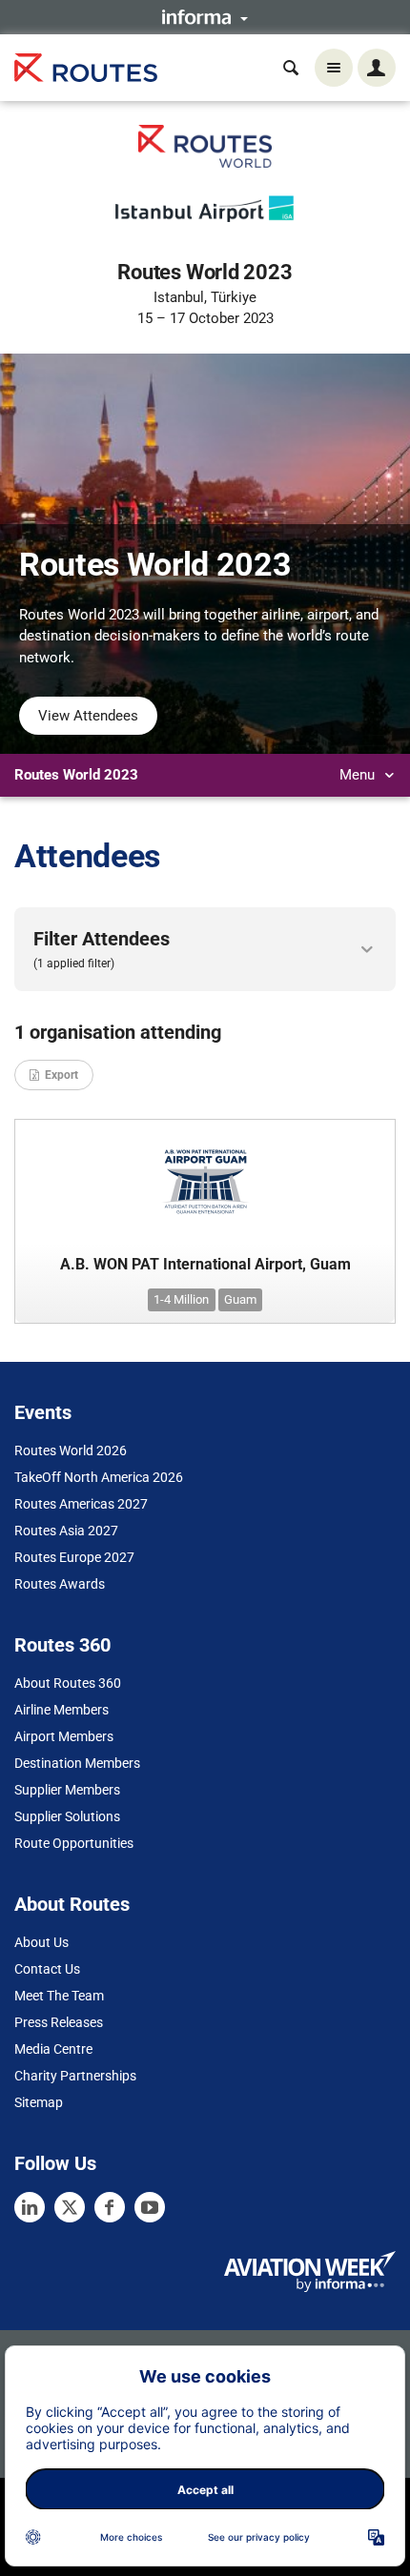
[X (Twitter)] (70, 2207)
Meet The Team (59, 1996)
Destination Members (77, 1763)
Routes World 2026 (71, 1450)
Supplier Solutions (67, 1816)
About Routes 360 (68, 1683)
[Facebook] (110, 2207)
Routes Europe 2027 (74, 1557)
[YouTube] (150, 2207)
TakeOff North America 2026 (99, 1477)
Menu (359, 775)
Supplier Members (67, 1790)
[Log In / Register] (377, 68)
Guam (240, 1299)
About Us (41, 1942)
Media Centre (53, 2049)
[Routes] (86, 68)
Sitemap (39, 2102)
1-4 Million (181, 1299)
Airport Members (64, 1736)
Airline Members (61, 1710)
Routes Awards (60, 1584)
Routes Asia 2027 (66, 1531)
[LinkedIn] (30, 2207)
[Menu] (334, 68)
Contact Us (47, 1969)
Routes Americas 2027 (81, 1504)
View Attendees (88, 716)
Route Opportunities (74, 1843)
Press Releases (59, 2022)
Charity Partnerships (75, 2076)
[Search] (291, 68)
